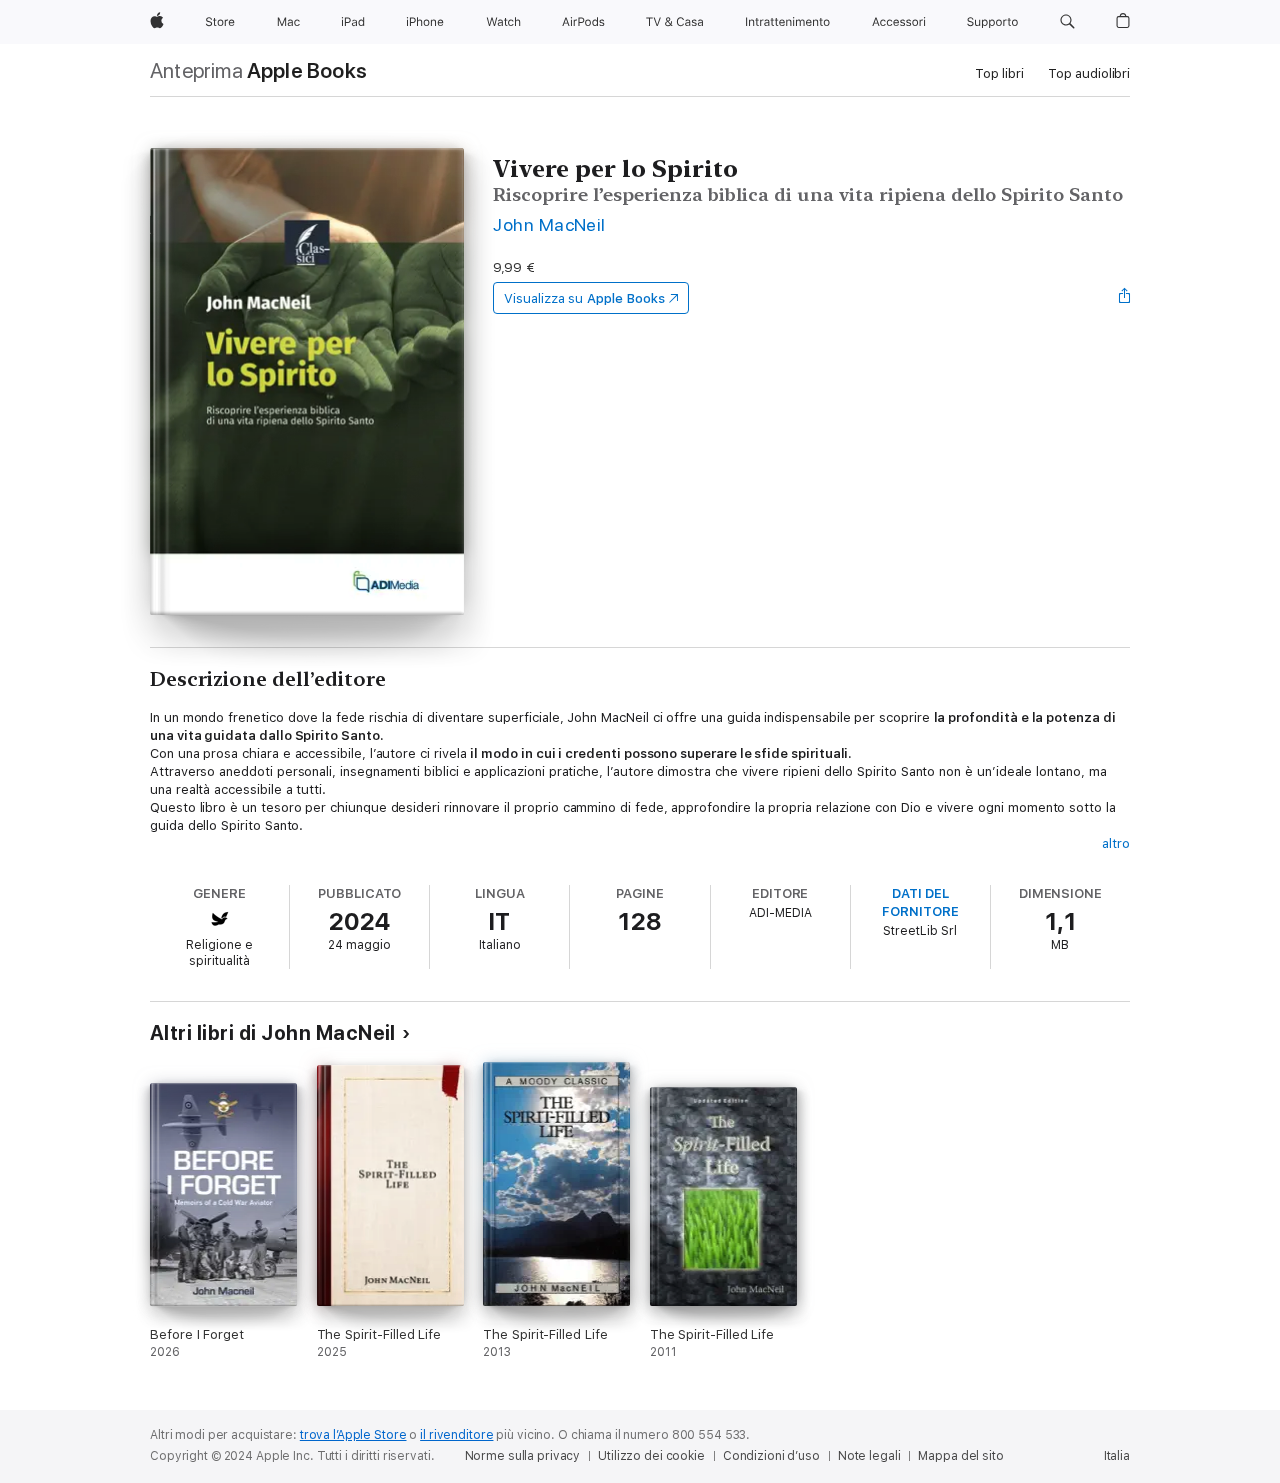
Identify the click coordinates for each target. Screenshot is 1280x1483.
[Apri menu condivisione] (1125, 298)
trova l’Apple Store (353, 1435)
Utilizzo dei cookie (651, 1456)
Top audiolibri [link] (1089, 73)
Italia (1117, 1456)
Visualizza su (584, 298)
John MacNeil (549, 224)
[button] (1067, 22)
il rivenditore (456, 1435)
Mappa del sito (960, 1456)
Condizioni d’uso (771, 1456)
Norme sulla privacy (523, 1456)
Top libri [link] (999, 73)
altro (1116, 843)
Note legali (869, 1456)
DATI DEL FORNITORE (920, 902)
